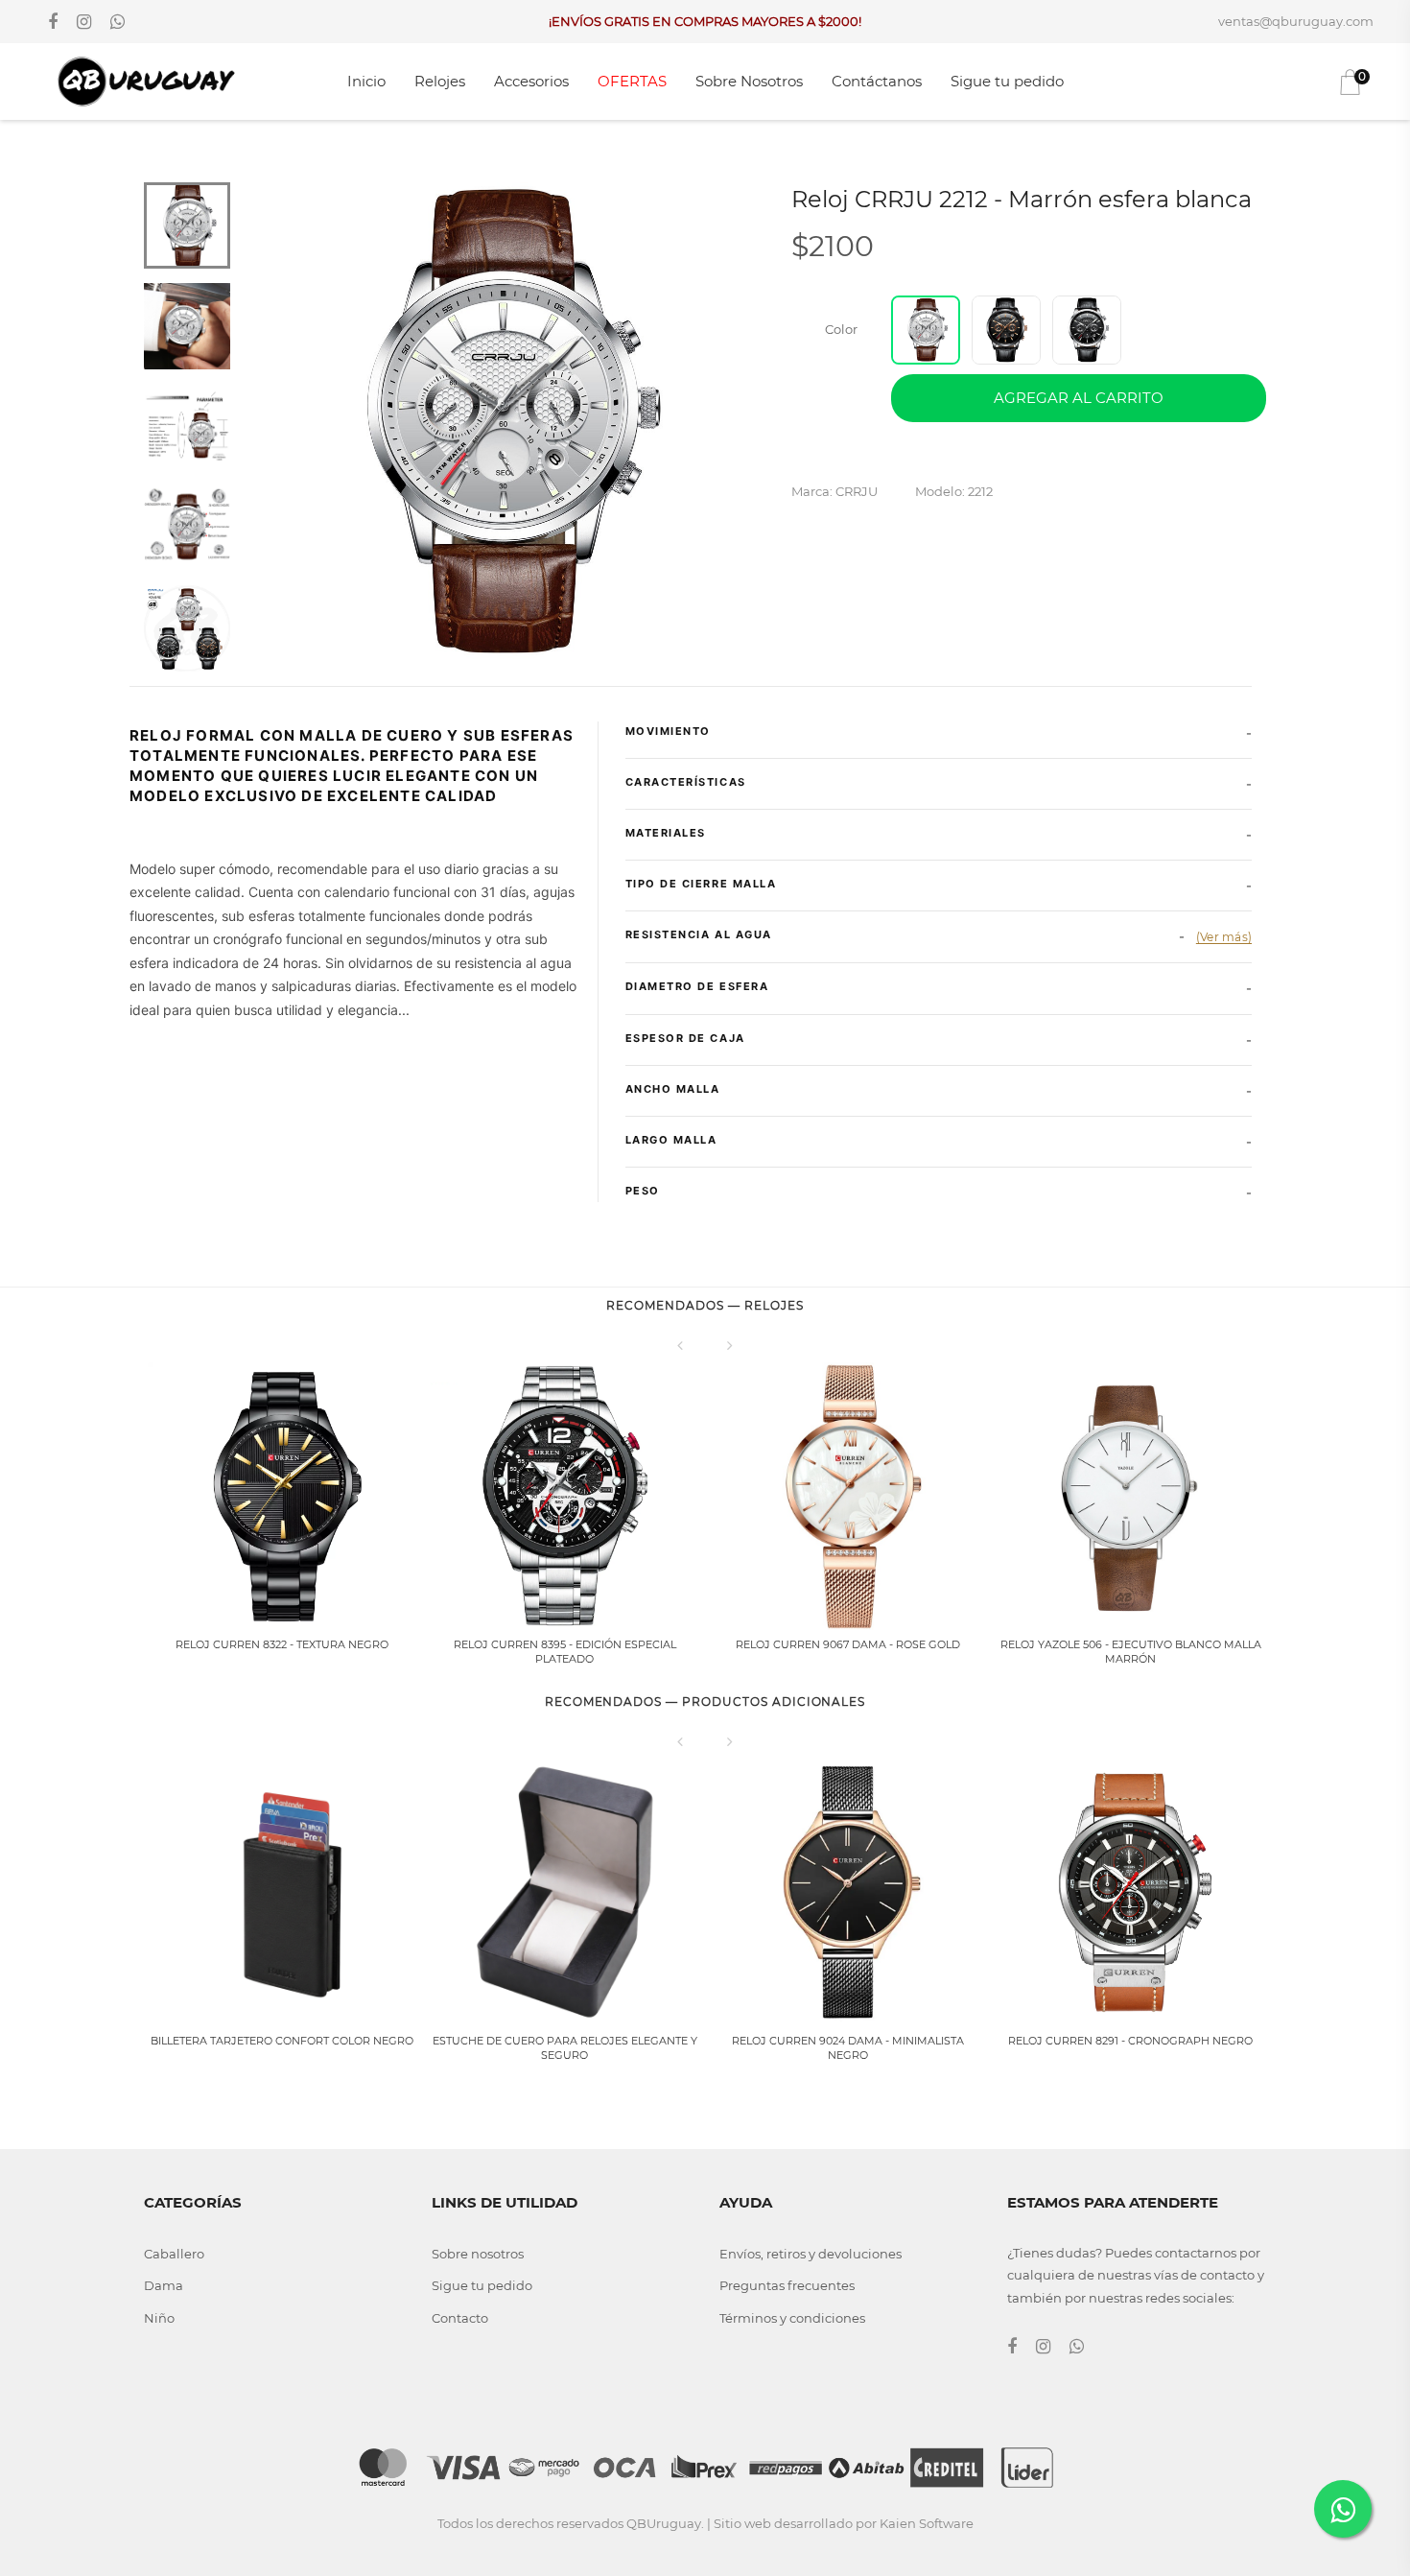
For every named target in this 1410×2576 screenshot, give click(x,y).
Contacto (460, 2318)
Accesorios (531, 81)
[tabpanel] (499, 423)
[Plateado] (1087, 330)
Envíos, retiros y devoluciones (811, 2254)
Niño (159, 2318)
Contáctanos (877, 81)
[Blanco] (926, 330)
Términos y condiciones (792, 2318)
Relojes (440, 81)
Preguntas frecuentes (787, 2285)
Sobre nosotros (478, 2254)
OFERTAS (632, 81)
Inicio (366, 81)
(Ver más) (1224, 937)
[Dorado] (1006, 330)
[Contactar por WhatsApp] (1343, 2509)
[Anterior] (680, 1345)
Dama (164, 2285)
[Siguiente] (730, 1345)
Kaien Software (927, 2523)
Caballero (174, 2254)
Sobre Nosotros (749, 81)
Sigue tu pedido (1007, 81)
